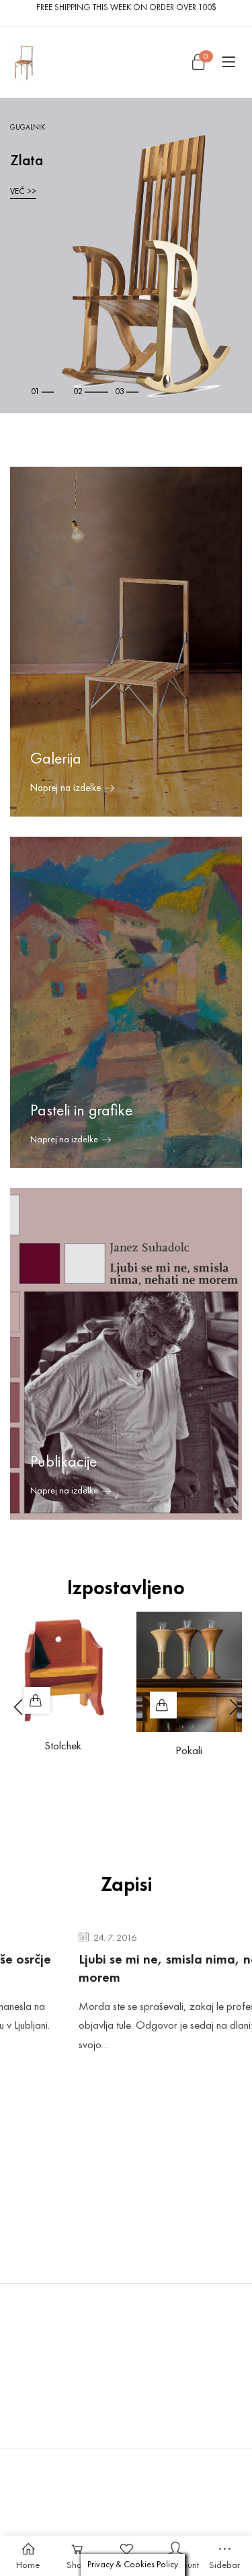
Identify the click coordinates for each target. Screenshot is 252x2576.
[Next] (232, 1707)
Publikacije (64, 1461)
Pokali (189, 1750)
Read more (37, 1700)
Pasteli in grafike (81, 1110)
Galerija (56, 758)
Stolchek (63, 1745)
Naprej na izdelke (64, 1139)
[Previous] (20, 1707)
